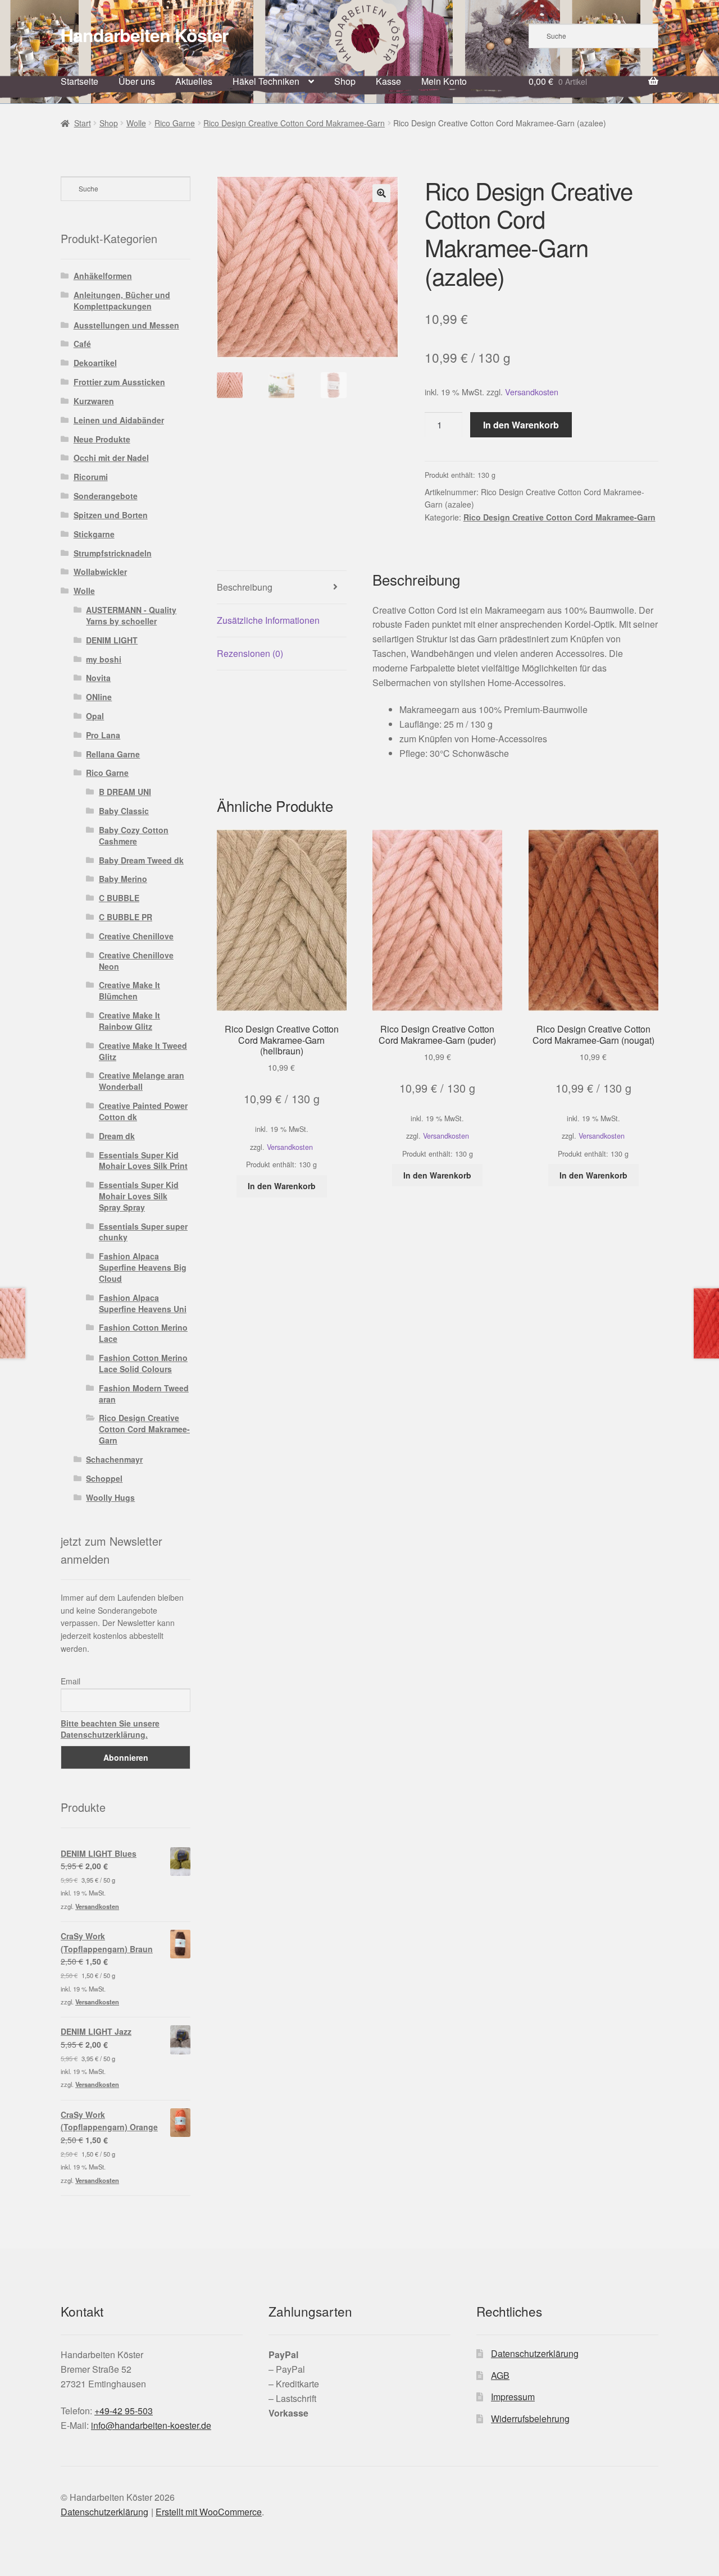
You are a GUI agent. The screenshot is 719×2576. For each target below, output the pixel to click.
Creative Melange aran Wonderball (142, 1081)
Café (82, 344)
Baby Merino (123, 879)
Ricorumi (91, 477)
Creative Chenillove (136, 936)
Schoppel (104, 1478)
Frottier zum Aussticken (119, 382)
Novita (98, 678)
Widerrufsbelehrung (530, 2419)
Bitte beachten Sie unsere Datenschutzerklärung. (110, 1729)
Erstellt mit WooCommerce (209, 2512)
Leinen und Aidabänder (119, 420)
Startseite (79, 81)
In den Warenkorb (521, 425)
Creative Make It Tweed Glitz (143, 1051)
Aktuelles (194, 81)
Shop (345, 81)
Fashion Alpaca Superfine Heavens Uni (143, 1303)
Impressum (513, 2397)
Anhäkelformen (103, 276)
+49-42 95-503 (124, 2411)
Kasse (388, 81)
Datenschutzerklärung (535, 2353)
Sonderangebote (106, 496)
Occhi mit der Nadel (111, 458)
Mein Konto (444, 81)
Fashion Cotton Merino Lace (143, 1333)
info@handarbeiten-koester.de (151, 2425)
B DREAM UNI (125, 792)
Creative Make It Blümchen (129, 990)
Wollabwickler (100, 572)
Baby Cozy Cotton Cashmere (134, 835)
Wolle (136, 123)
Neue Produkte (102, 439)
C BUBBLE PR (126, 917)
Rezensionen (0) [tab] (250, 653)
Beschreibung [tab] (245, 587)
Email (70, 1681)
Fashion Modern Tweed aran (144, 1394)
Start (83, 123)
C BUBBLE (119, 898)
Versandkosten (532, 392)
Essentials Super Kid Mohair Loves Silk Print (143, 1161)
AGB (500, 2375)
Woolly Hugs (110, 1497)
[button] (381, 193)
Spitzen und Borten (111, 515)
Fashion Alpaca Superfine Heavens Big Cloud (143, 1267)
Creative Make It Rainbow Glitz (129, 1021)
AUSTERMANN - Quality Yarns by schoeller (131, 615)
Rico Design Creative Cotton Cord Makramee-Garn (294, 123)
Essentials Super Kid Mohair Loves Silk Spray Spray (139, 1196)
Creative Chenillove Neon (136, 961)
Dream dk (117, 1136)
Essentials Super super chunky (143, 1232)
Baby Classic (124, 811)
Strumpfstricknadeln (113, 553)
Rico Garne (175, 123)
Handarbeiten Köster (144, 35)
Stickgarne (94, 534)
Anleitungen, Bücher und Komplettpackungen (122, 300)
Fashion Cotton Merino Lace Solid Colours (143, 1363)
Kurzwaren (94, 401)
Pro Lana (103, 735)
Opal (95, 716)
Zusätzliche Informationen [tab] (268, 620)
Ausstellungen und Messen (126, 325)
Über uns (137, 81)
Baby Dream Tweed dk (141, 860)
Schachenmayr (114, 1459)
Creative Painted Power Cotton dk (143, 1111)
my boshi (104, 659)
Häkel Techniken (266, 81)
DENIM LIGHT (112, 640)
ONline (99, 697)
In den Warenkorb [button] (282, 1186)
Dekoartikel (95, 363)
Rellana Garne (113, 754)
